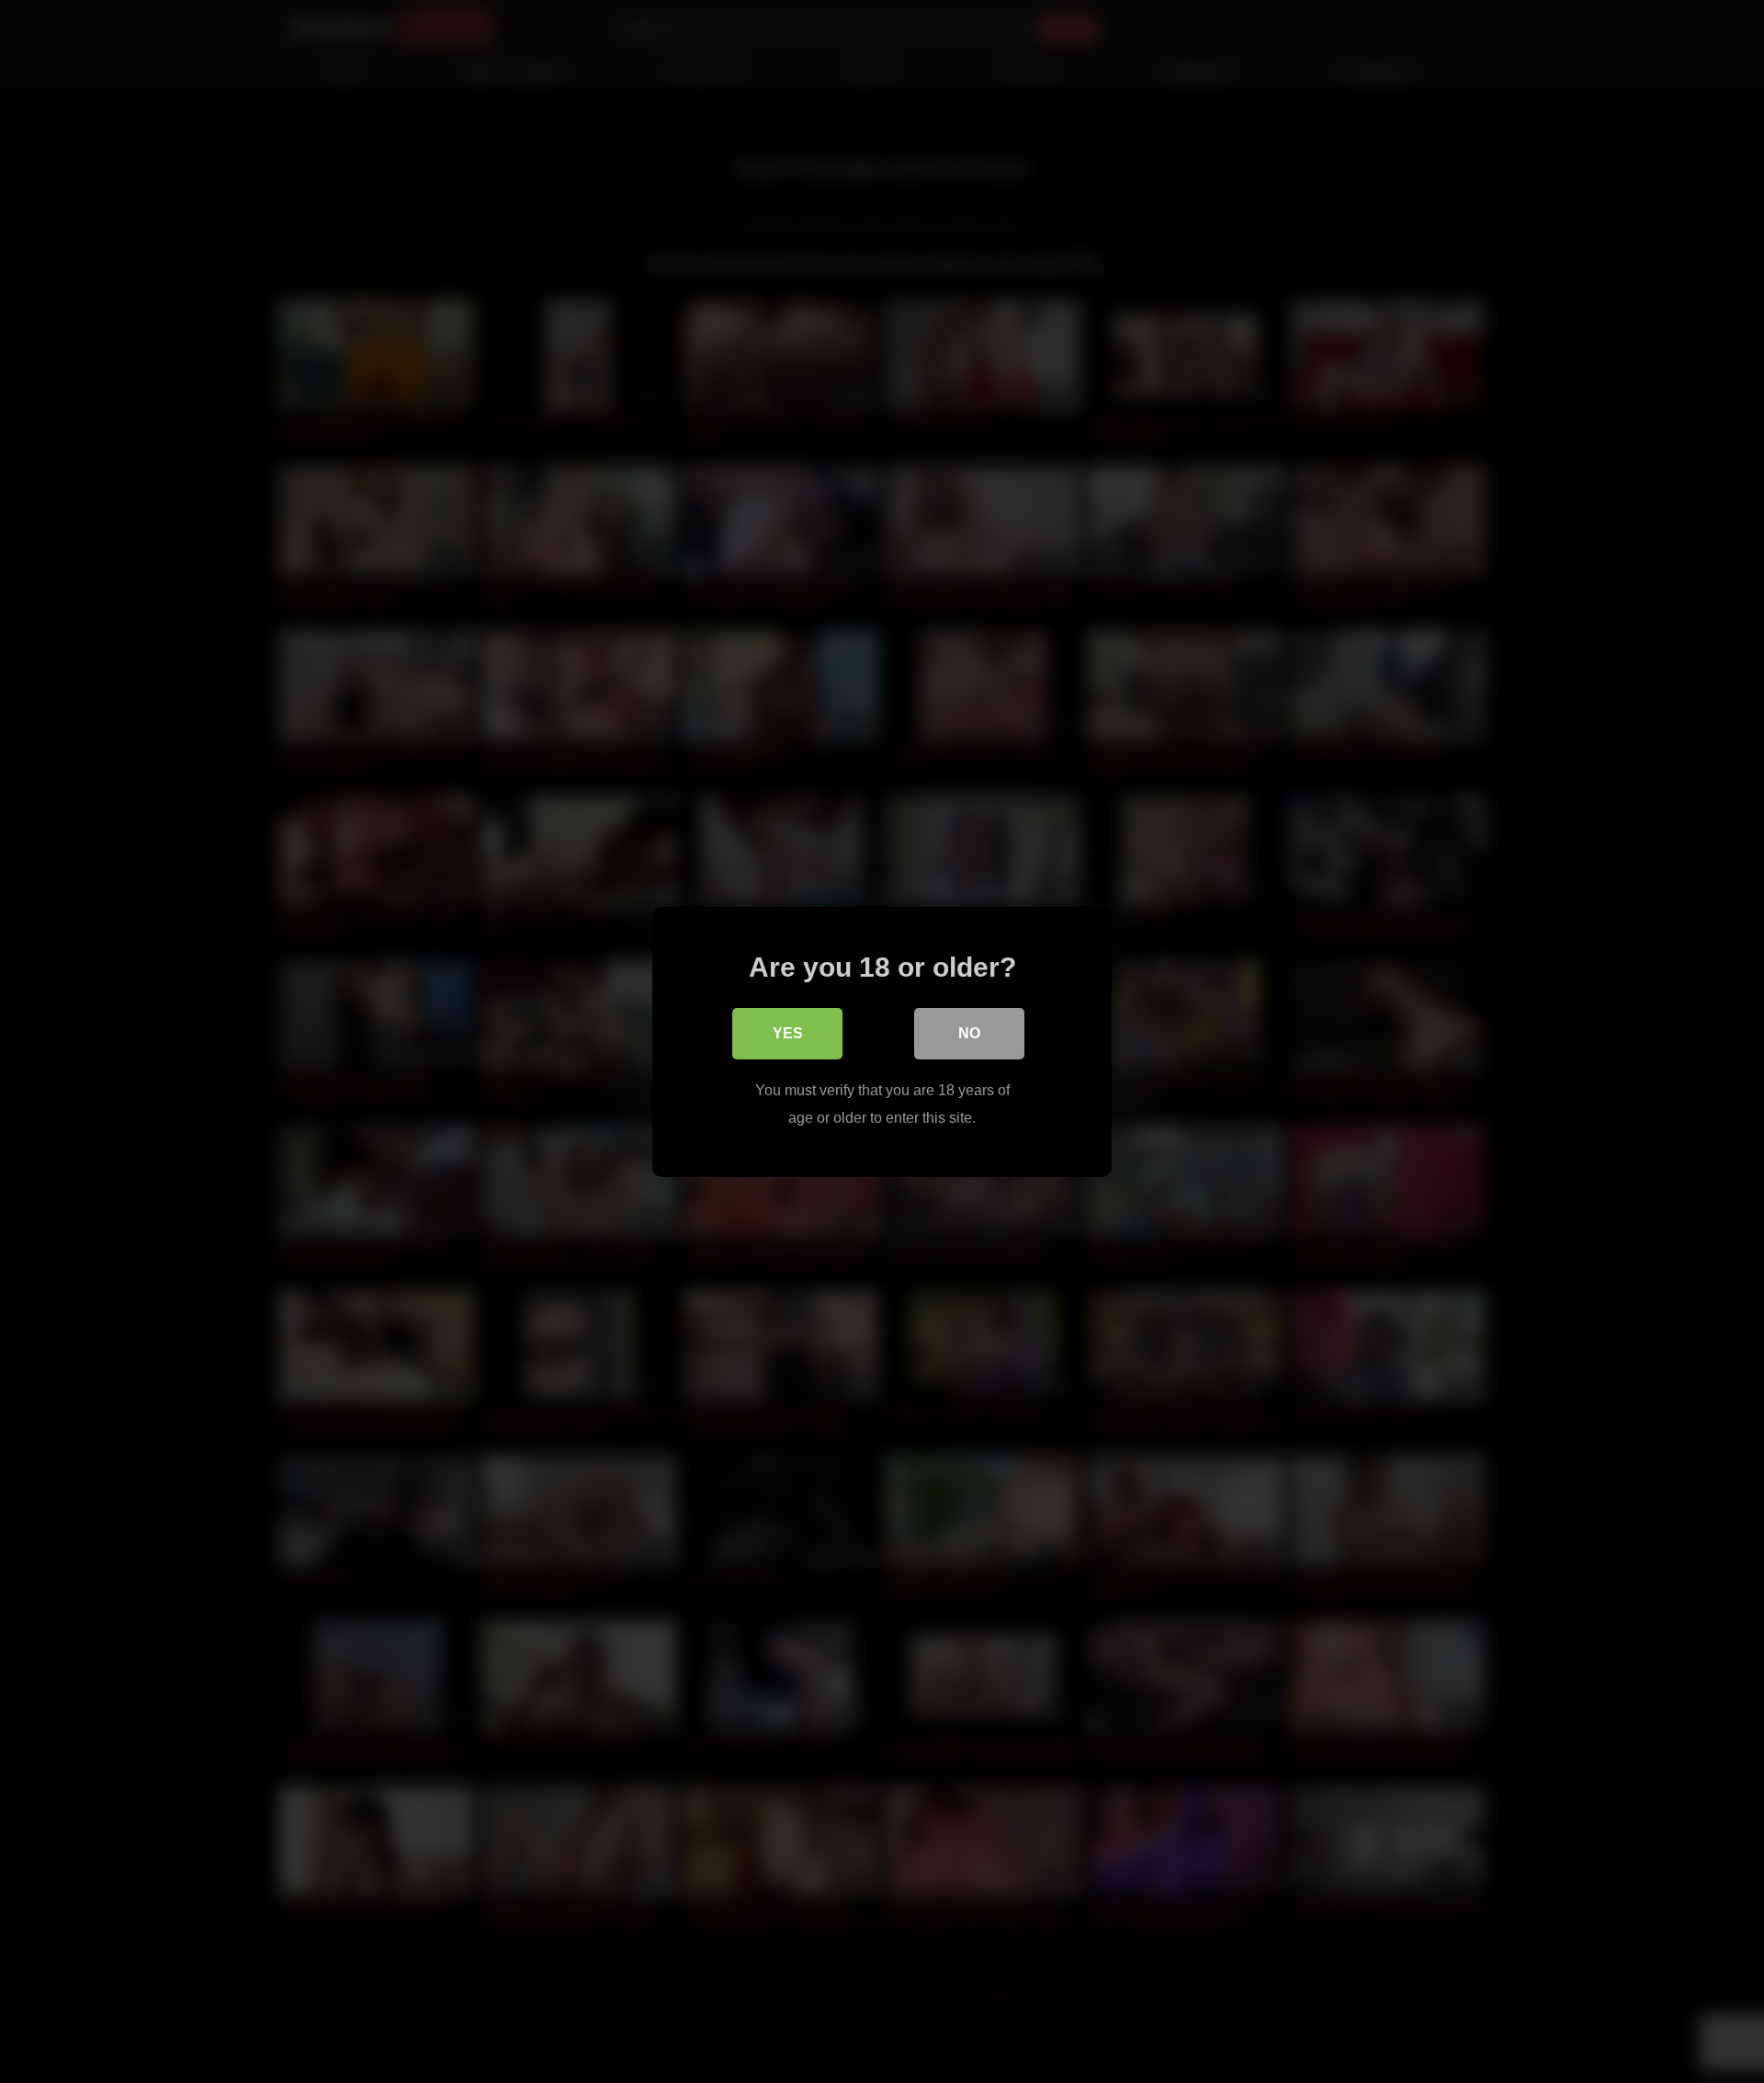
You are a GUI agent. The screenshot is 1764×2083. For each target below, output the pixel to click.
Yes (788, 1032)
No (969, 1032)
